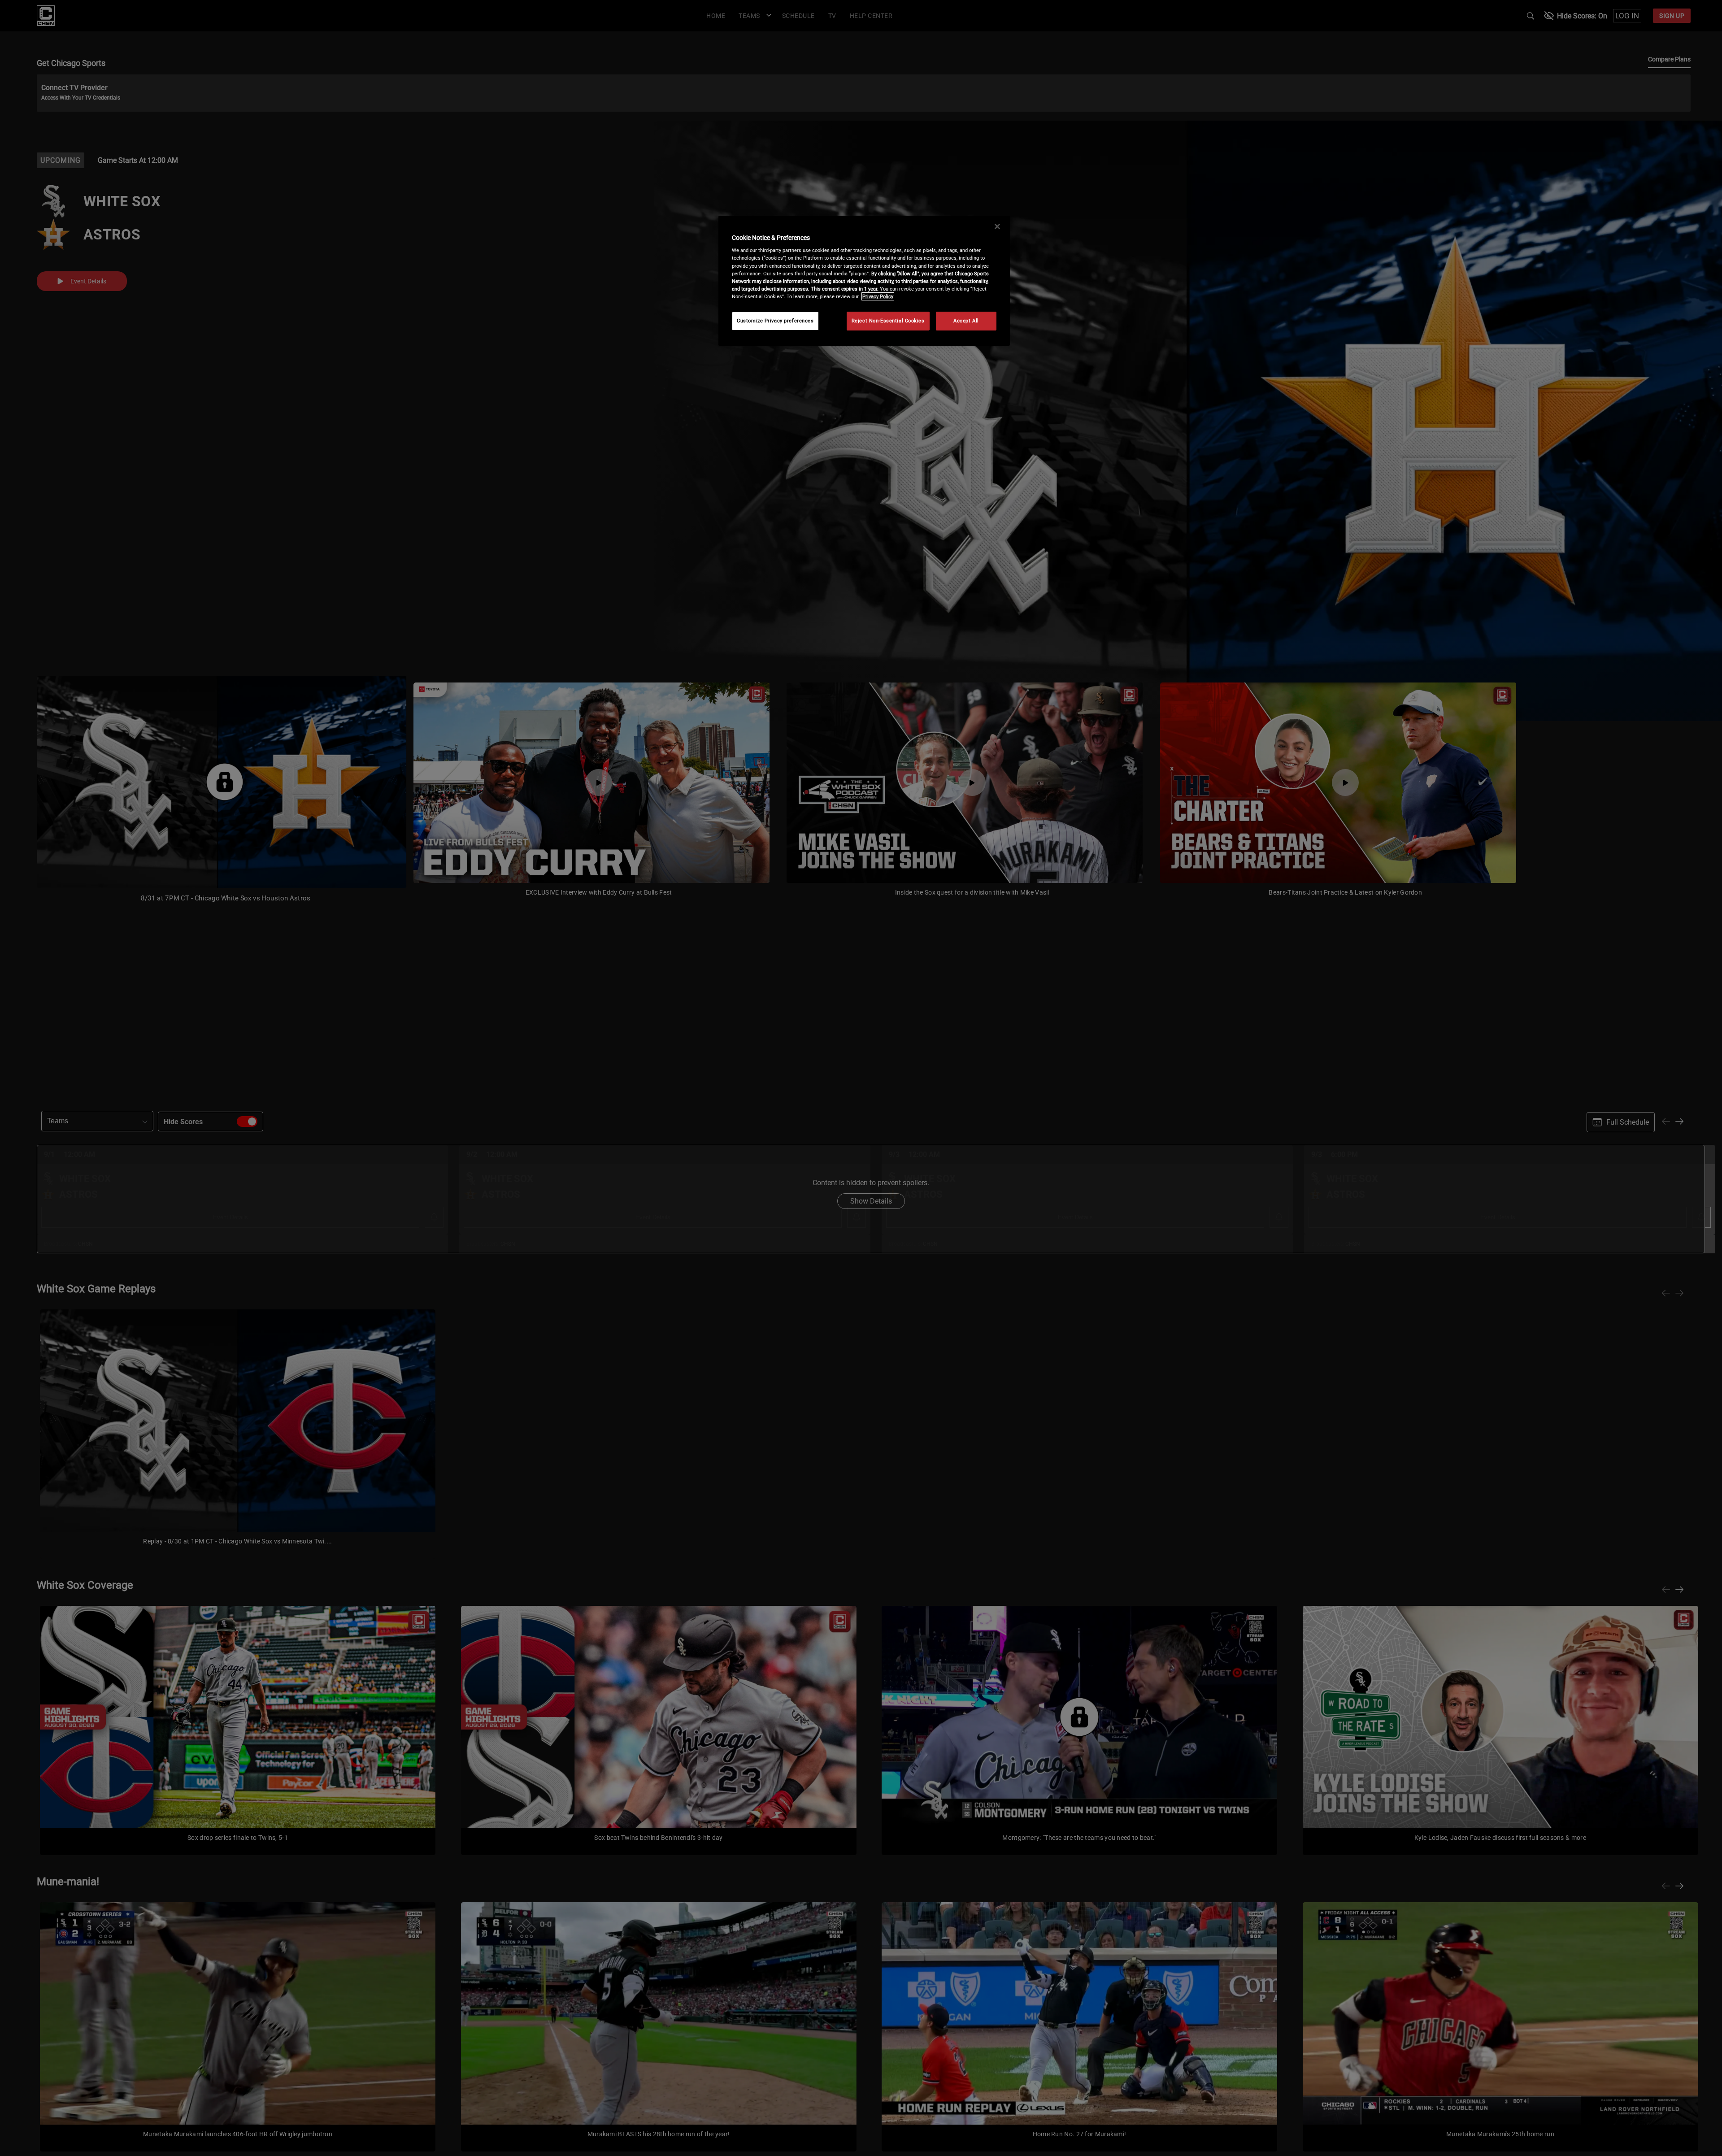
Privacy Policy (878, 296)
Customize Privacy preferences (775, 321)
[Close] (997, 226)
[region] (864, 281)
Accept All (966, 321)
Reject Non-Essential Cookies (888, 321)
